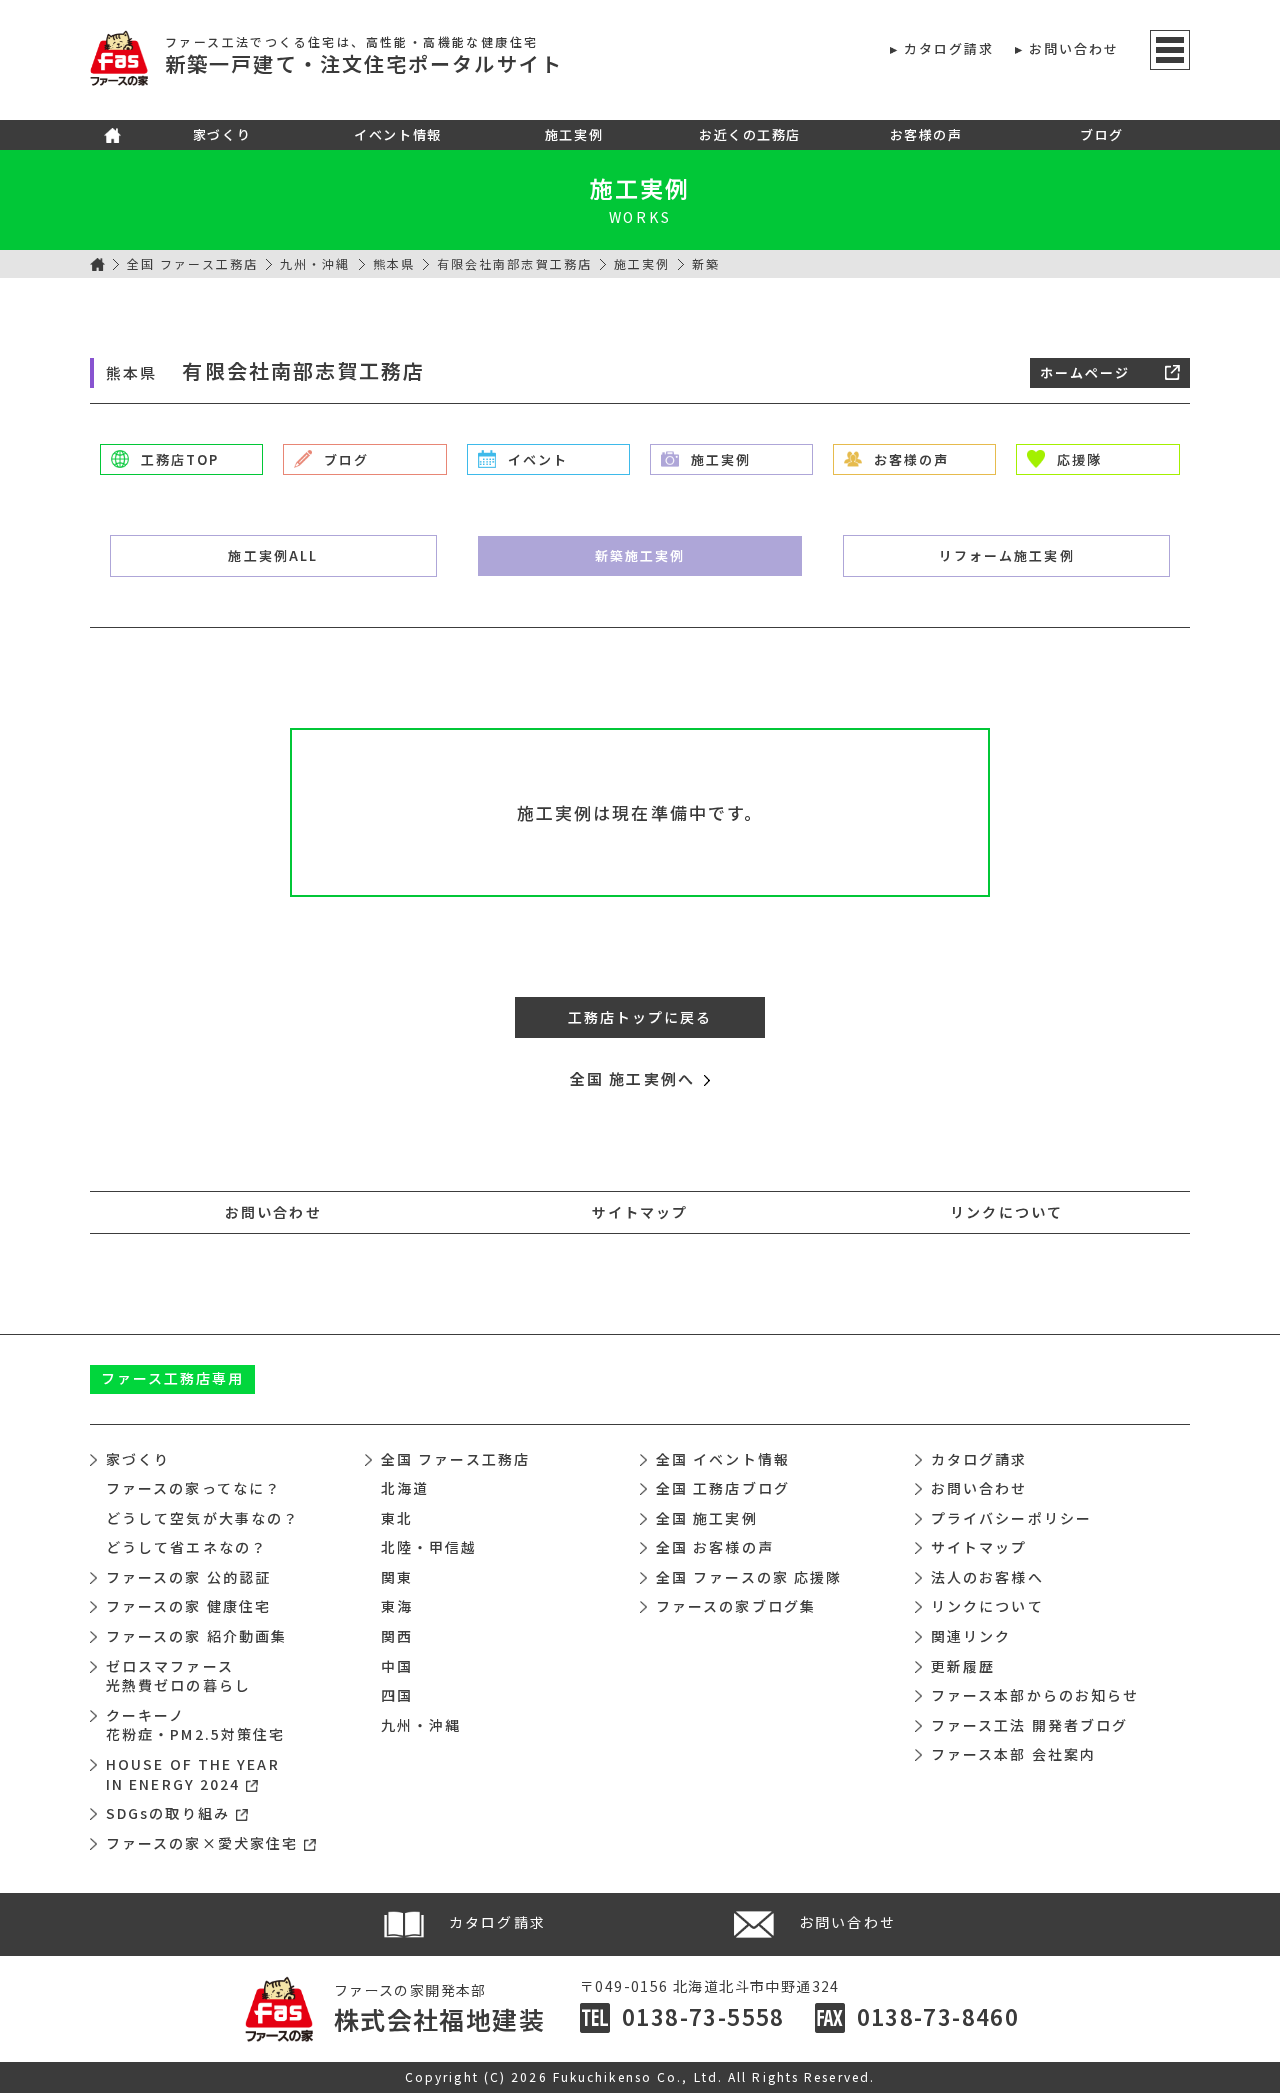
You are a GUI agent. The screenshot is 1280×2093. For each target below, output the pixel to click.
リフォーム (1007, 555)
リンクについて (1006, 1212)
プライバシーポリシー (1011, 1518)
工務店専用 (173, 1378)
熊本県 (394, 263)
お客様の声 (926, 134)
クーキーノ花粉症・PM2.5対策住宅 (195, 1725)
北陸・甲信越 (429, 1547)
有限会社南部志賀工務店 (514, 263)
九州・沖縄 (315, 263)
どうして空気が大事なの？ (202, 1518)
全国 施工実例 (707, 1518)
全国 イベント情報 (723, 1459)
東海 (397, 1606)
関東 (397, 1577)
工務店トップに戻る (640, 1017)
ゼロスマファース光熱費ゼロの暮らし (178, 1676)
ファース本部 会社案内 (1013, 1754)
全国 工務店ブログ (723, 1488)
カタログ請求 (949, 48)
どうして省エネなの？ (186, 1547)
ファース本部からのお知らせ (1035, 1695)
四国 (397, 1695)
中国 (397, 1666)
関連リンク (971, 1636)
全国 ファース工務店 (192, 263)
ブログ (1102, 134)
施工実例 (574, 134)
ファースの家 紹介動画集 (196, 1636)
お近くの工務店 (750, 134)
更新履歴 (963, 1666)
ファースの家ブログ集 (736, 1606)
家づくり (222, 134)
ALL (273, 555)
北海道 (405, 1488)
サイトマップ (640, 1212)
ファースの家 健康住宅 (188, 1606)
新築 (640, 555)
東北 (397, 1518)
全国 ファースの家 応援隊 (749, 1577)
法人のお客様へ (987, 1577)
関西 (397, 1636)
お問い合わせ (1074, 48)
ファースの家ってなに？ (193, 1488)
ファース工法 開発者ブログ (1029, 1725)
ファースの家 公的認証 (188, 1577)
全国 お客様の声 (715, 1547)
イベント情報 (397, 134)
